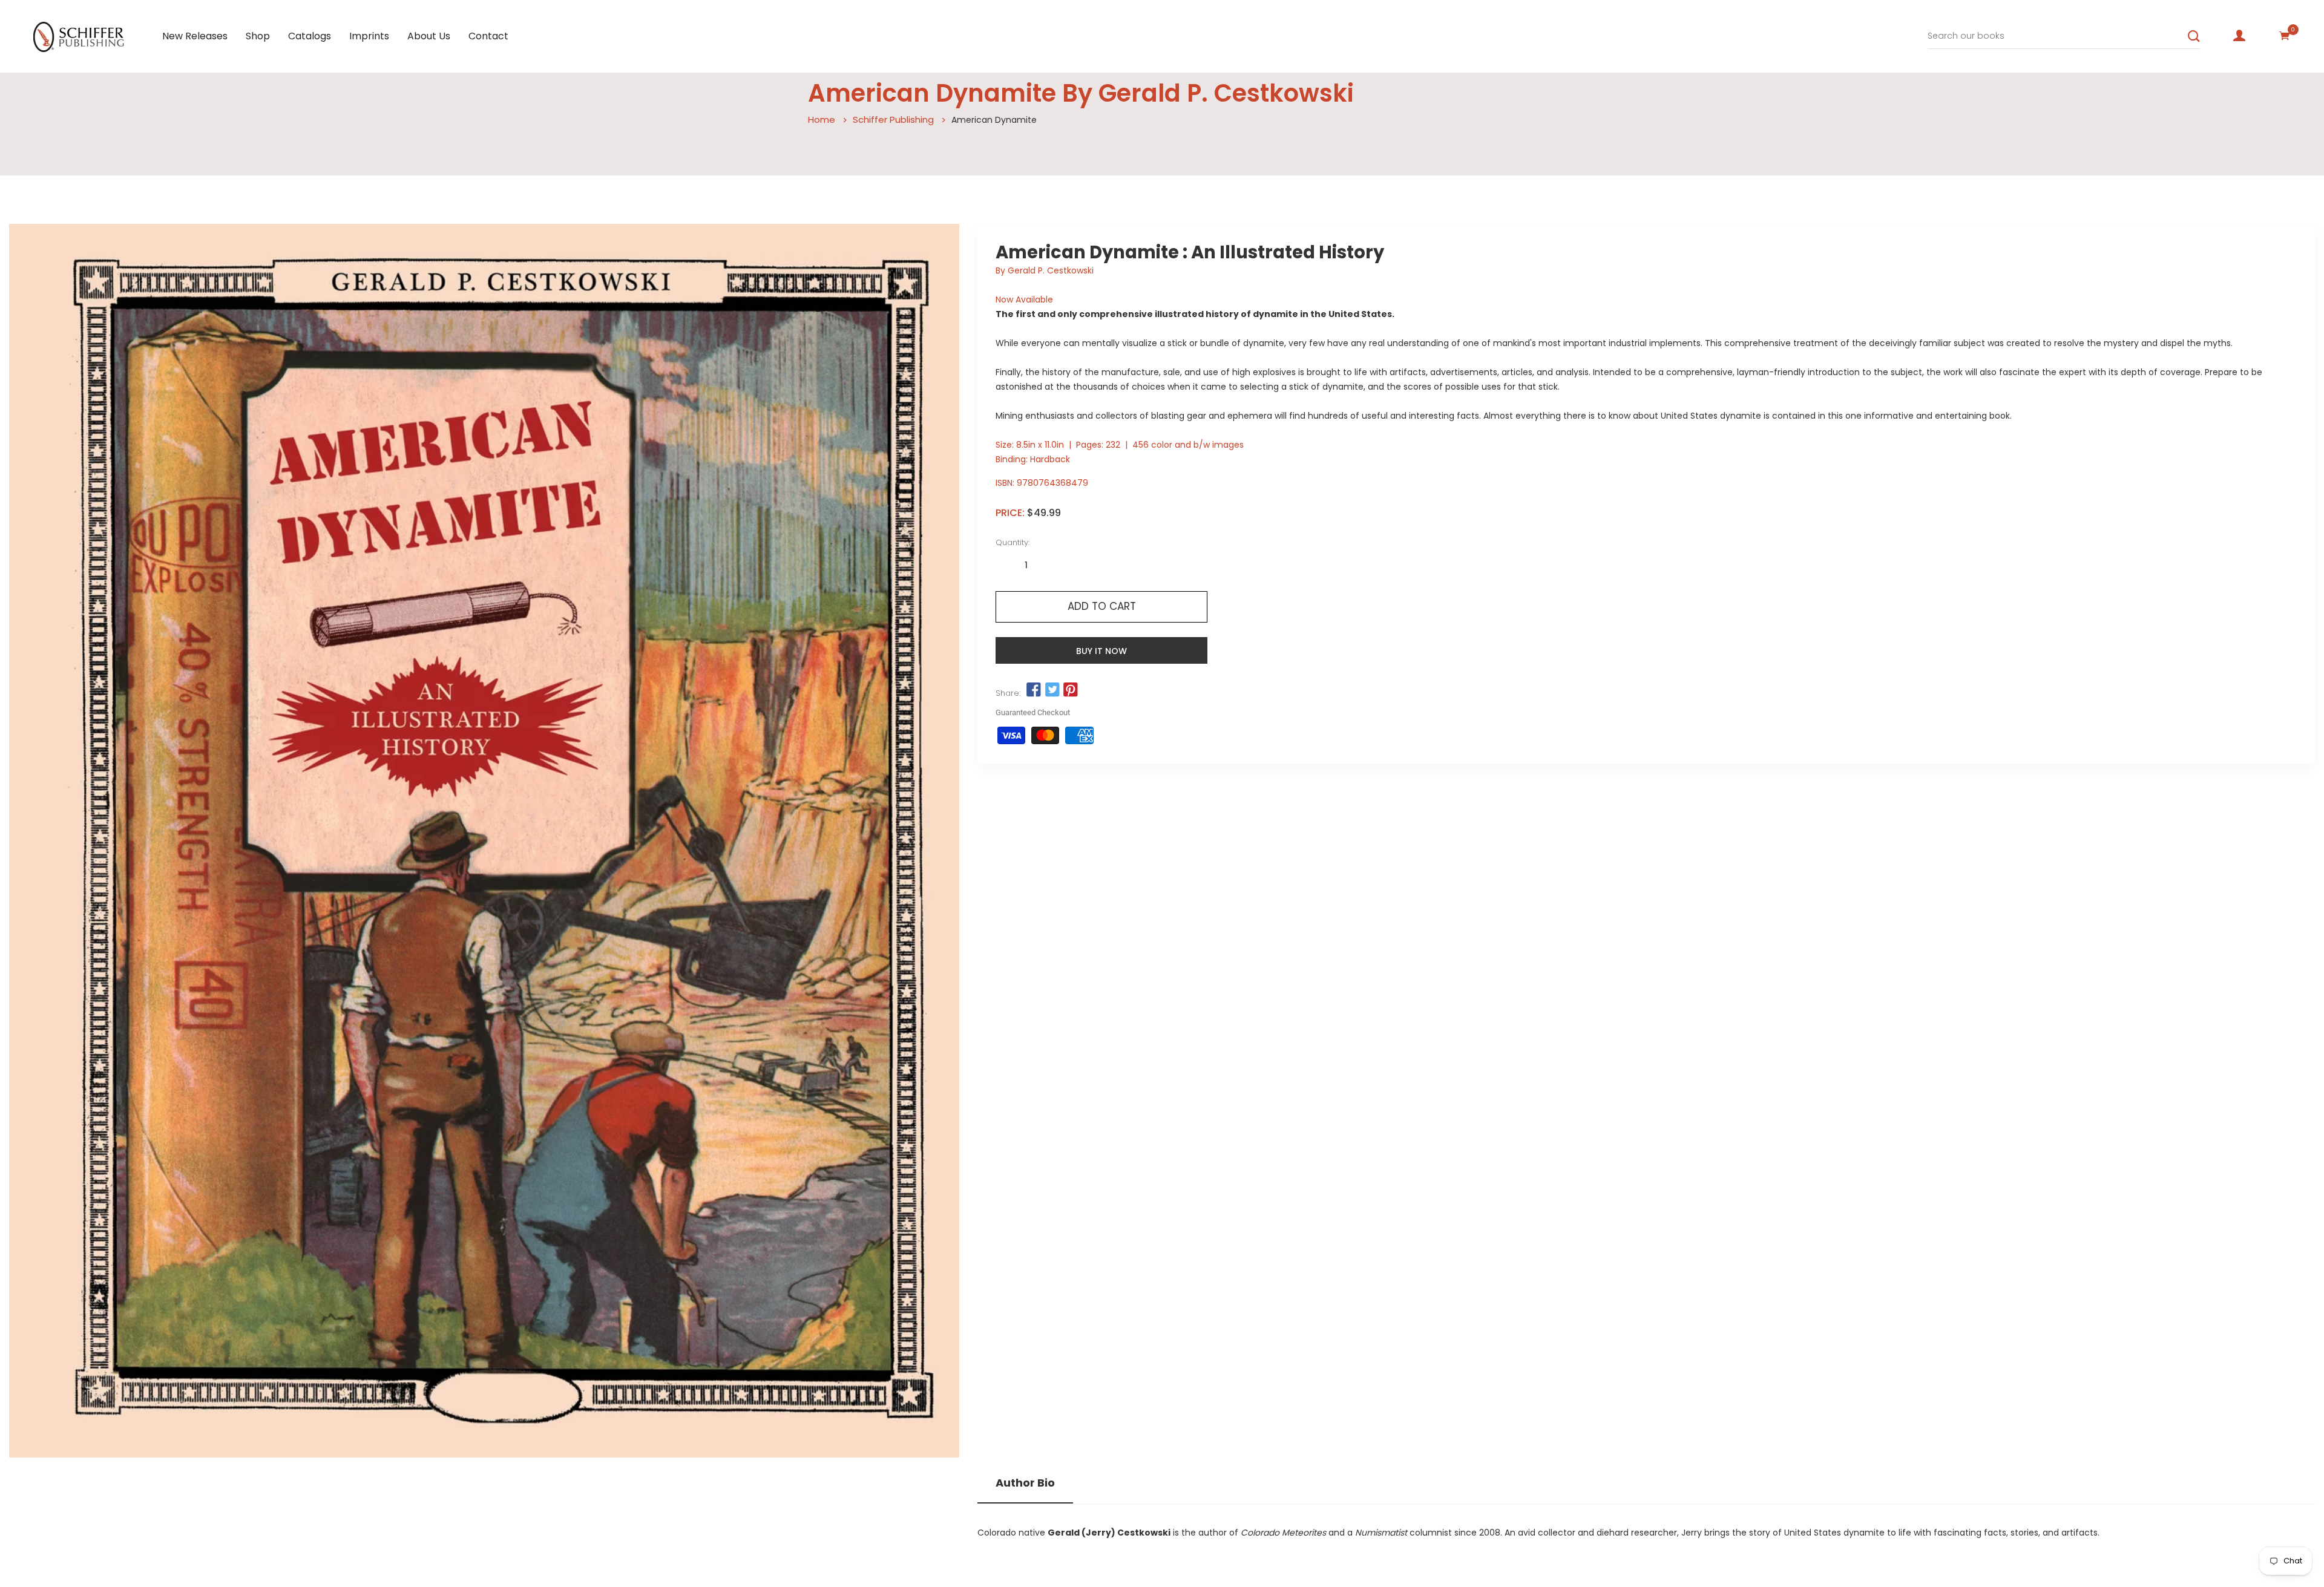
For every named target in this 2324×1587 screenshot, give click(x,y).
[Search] (2194, 36)
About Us (429, 36)
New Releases (195, 36)
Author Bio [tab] (1025, 1483)
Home (822, 119)
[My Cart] (2285, 36)
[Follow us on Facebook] (1034, 690)
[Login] (2239, 36)
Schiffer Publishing (893, 119)
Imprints (369, 36)
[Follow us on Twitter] (1052, 690)
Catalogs (310, 36)
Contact (488, 36)
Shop (258, 36)
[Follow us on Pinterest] (1071, 690)
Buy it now (1101, 651)
